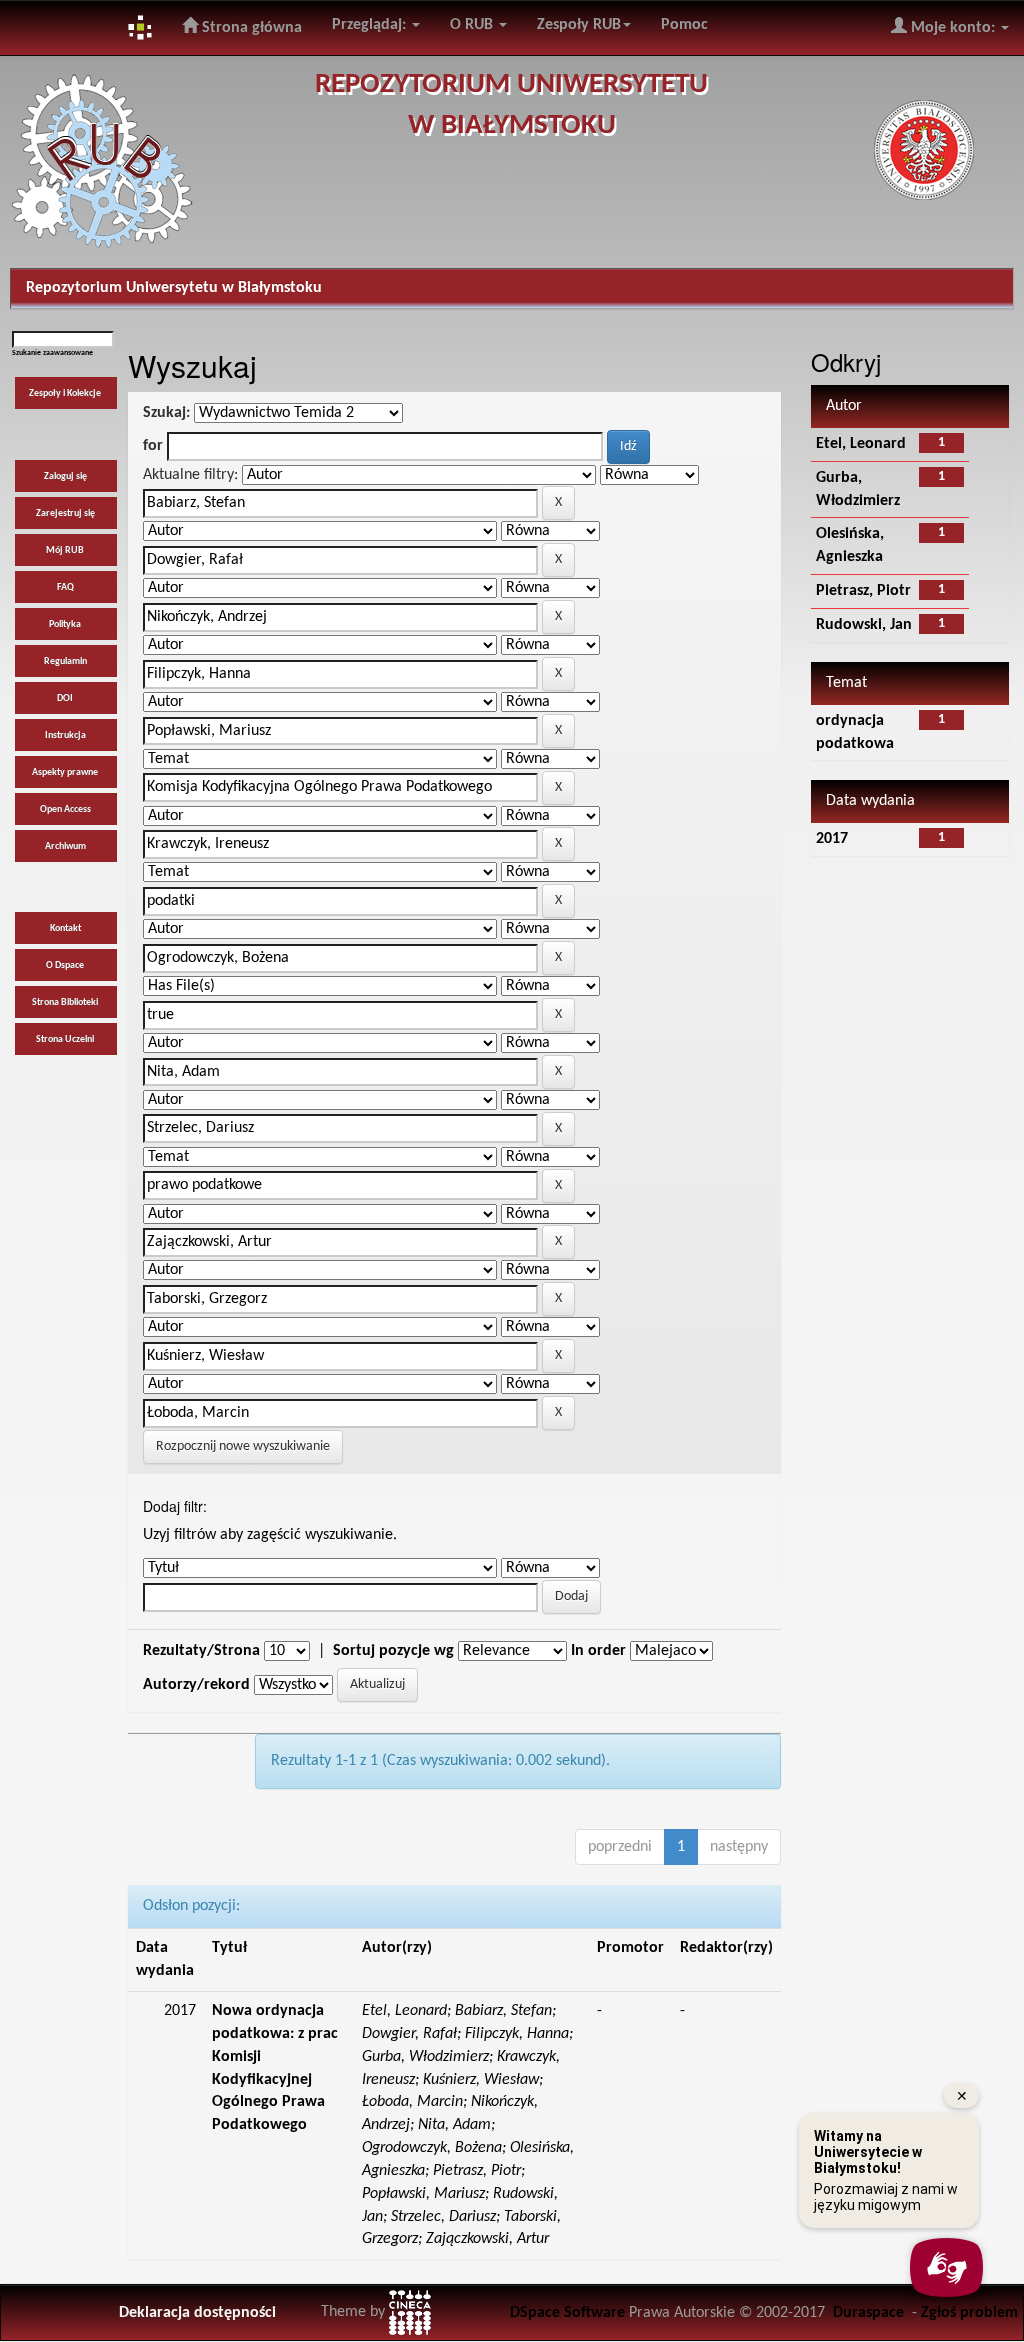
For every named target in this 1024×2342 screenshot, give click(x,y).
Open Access (65, 809)
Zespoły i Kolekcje (65, 393)
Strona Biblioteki (65, 1002)
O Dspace (65, 965)
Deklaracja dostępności (197, 2313)
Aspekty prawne (65, 772)
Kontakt (65, 928)
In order (598, 1651)
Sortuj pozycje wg (393, 1651)
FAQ (65, 587)
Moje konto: (953, 28)
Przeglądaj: (371, 25)
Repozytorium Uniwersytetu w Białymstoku (174, 288)
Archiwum (65, 846)
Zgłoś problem (969, 2313)
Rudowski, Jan (864, 625)
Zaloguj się (65, 476)
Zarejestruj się (65, 513)
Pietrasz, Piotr (863, 591)
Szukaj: (166, 413)
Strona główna (250, 28)
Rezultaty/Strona (201, 1651)
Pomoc (684, 25)
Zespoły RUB (579, 25)
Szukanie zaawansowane (52, 353)
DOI (65, 698)
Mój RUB (65, 550)
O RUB (473, 25)
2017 (832, 839)
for (153, 446)
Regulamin (65, 661)
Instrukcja (65, 735)
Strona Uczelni (65, 1039)
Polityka (65, 624)
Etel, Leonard (861, 444)
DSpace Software (567, 2313)
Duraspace (868, 2313)
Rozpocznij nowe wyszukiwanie (243, 1446)
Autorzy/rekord (196, 1685)
